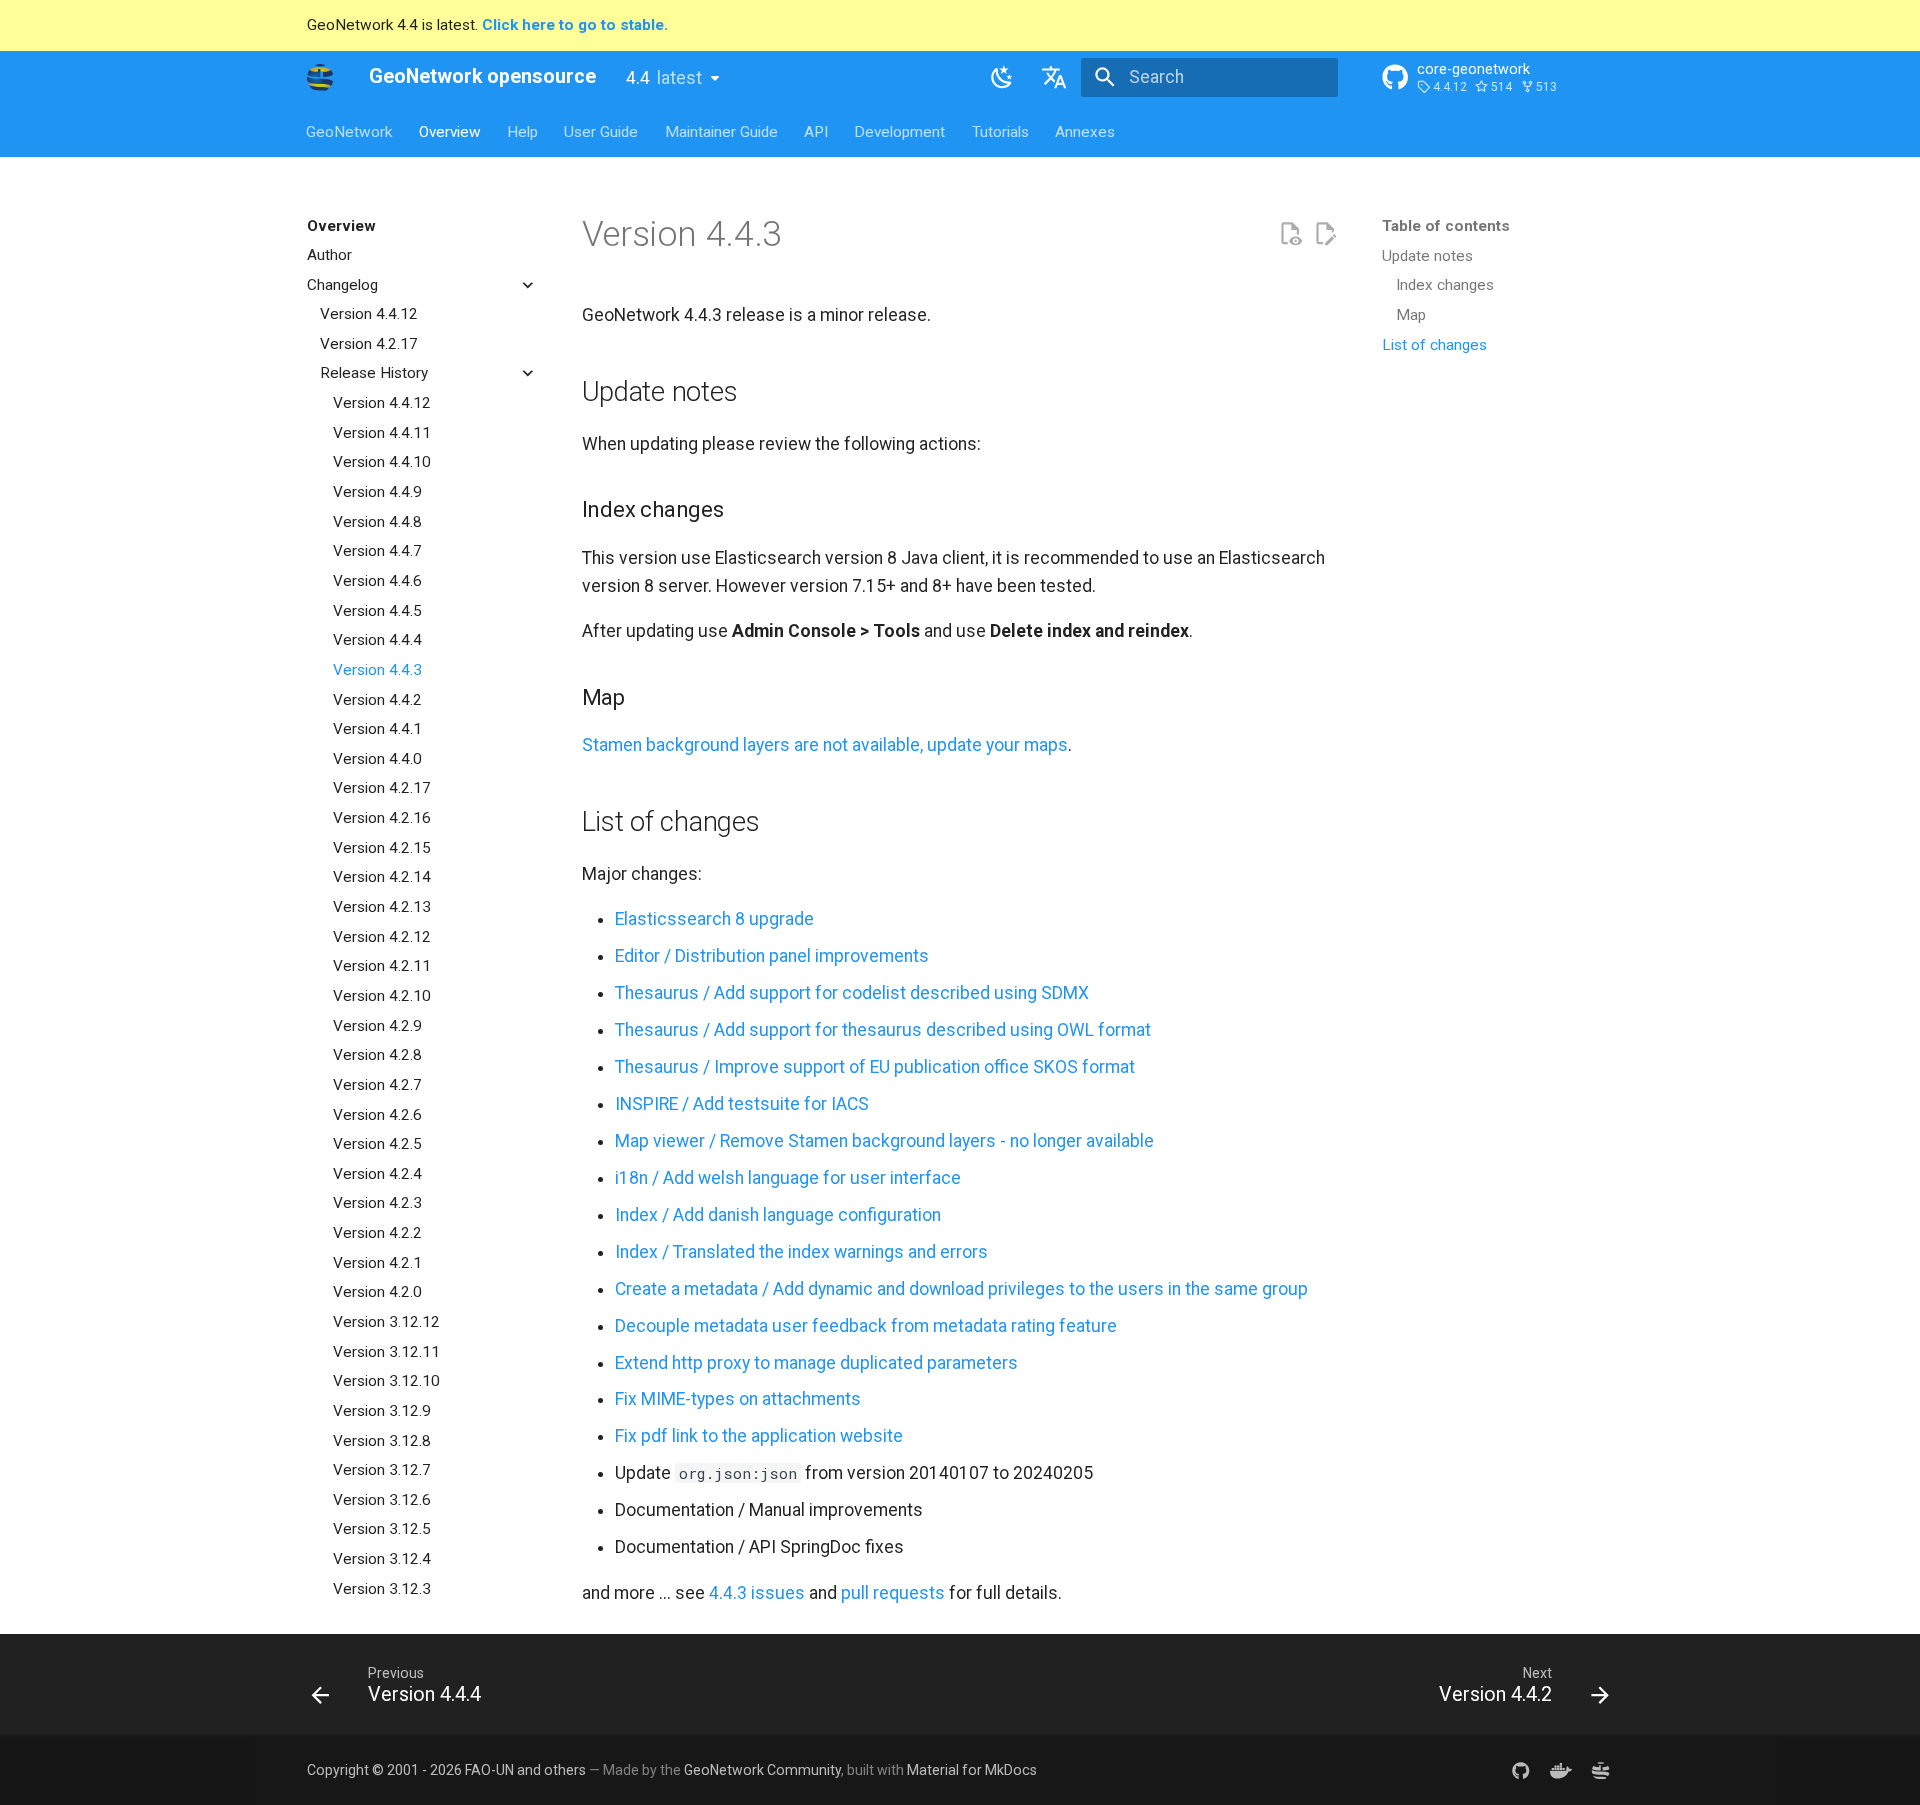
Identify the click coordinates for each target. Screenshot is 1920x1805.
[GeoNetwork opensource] (320, 77)
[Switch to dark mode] (1002, 77)
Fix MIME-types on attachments (738, 1399)
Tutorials (1000, 131)
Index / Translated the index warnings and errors (801, 1252)
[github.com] (1520, 1769)
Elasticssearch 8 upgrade (714, 919)
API (816, 131)
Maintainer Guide (721, 131)
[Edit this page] (1325, 234)
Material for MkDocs (972, 1770)
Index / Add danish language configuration (778, 1215)
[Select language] (1055, 77)
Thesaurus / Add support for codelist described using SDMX (852, 993)
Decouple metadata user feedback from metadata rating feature (866, 1326)
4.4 (664, 78)
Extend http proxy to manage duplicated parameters (816, 1363)
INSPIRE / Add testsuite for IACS (742, 1104)
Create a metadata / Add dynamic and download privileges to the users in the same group (961, 1289)
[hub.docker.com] (1560, 1769)
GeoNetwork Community (762, 1770)
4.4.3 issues (757, 1593)
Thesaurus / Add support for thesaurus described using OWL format (883, 1030)
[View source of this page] (1290, 234)
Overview (450, 131)
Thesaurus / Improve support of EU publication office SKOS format (875, 1067)
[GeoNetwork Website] (1600, 1769)
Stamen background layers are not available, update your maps (825, 745)
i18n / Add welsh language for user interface (788, 1178)
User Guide (602, 131)
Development (900, 131)
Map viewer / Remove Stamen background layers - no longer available (884, 1141)
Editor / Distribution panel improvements (772, 956)
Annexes (1086, 131)
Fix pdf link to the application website (759, 1436)
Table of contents (1446, 226)
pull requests (893, 1593)
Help (522, 131)
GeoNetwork (350, 131)
